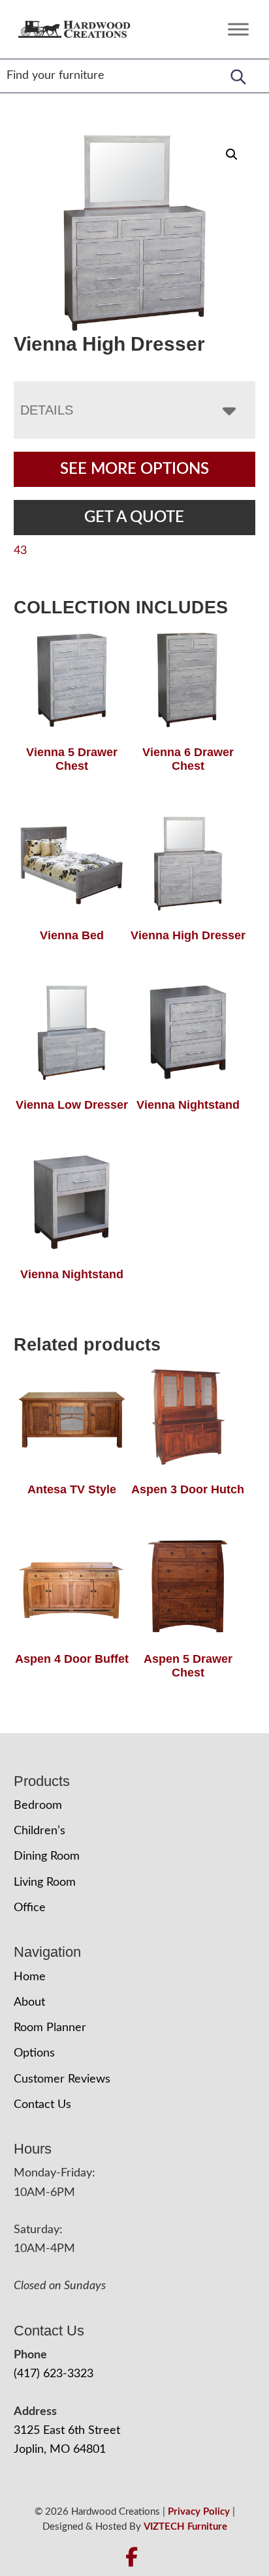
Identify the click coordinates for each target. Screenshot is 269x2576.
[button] (232, 154)
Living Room (45, 1882)
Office (30, 1908)
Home (30, 1977)
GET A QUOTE (134, 518)
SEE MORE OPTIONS (134, 469)
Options (34, 2053)
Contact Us (42, 2105)
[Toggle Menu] (238, 29)
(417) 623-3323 (54, 2374)
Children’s (40, 1831)
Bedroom (38, 1806)
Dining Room (47, 1856)
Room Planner (50, 2028)
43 (20, 551)
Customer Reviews (62, 2079)
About (29, 2002)
